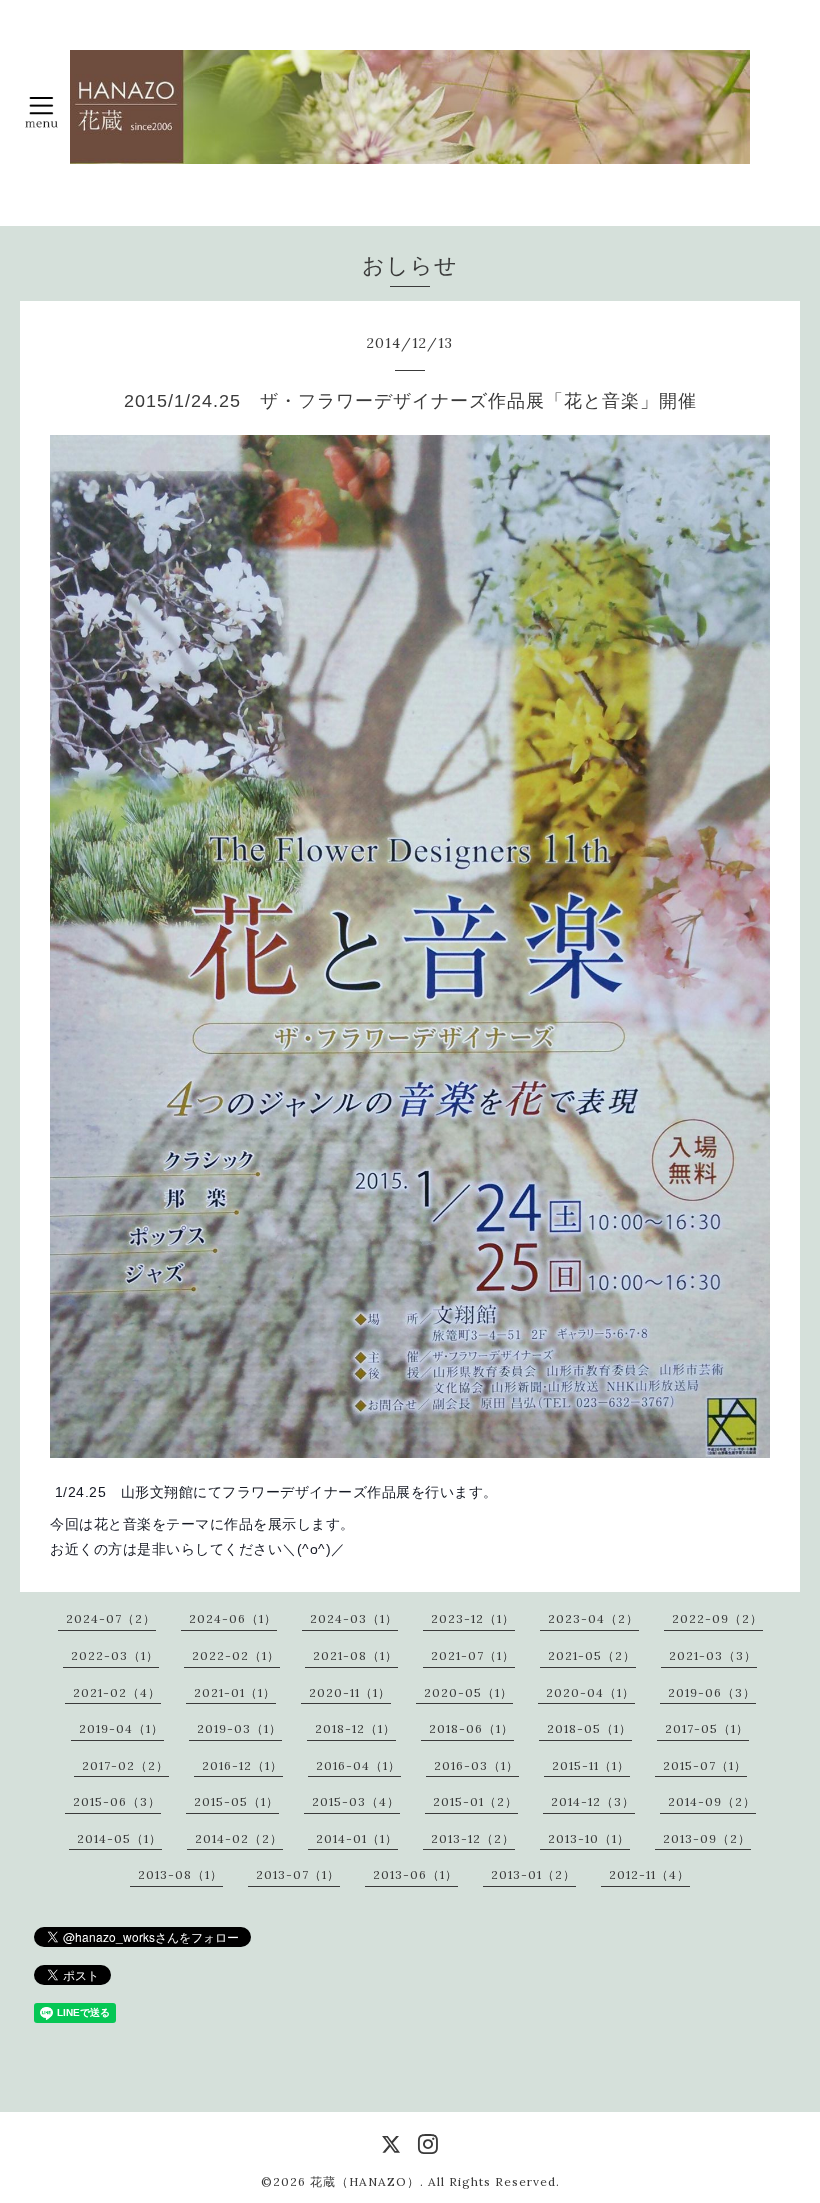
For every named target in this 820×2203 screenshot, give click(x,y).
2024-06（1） (233, 1618)
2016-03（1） (476, 1765)
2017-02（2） (125, 1765)
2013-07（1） (298, 1874)
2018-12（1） (355, 1728)
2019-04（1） (121, 1728)
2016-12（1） (242, 1765)
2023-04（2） (593, 1618)
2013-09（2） (707, 1838)
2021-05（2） (592, 1655)
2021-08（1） (355, 1655)
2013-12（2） (473, 1838)
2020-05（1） (468, 1692)
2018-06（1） (471, 1728)
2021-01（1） (235, 1692)
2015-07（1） (705, 1765)
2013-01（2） (533, 1874)
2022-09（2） (717, 1618)
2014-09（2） (712, 1801)
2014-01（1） (357, 1838)
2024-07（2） (111, 1618)
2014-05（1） (119, 1838)
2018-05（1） (589, 1728)
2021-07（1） (473, 1655)
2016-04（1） (358, 1765)
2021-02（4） (117, 1692)
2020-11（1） (350, 1692)
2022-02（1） (236, 1655)
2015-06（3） (117, 1801)
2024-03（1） (354, 1618)
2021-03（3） (713, 1655)
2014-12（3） (593, 1801)
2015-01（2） (475, 1801)
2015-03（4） (356, 1801)
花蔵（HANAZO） (365, 2181)
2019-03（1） (239, 1728)
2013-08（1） (180, 1874)
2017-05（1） (707, 1728)
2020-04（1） (590, 1692)
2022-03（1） (115, 1655)
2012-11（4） (649, 1874)
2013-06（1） (415, 1874)
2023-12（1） (473, 1618)
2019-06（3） (712, 1692)
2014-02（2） (239, 1838)
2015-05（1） (236, 1801)
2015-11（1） (591, 1765)
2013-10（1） (589, 1838)
